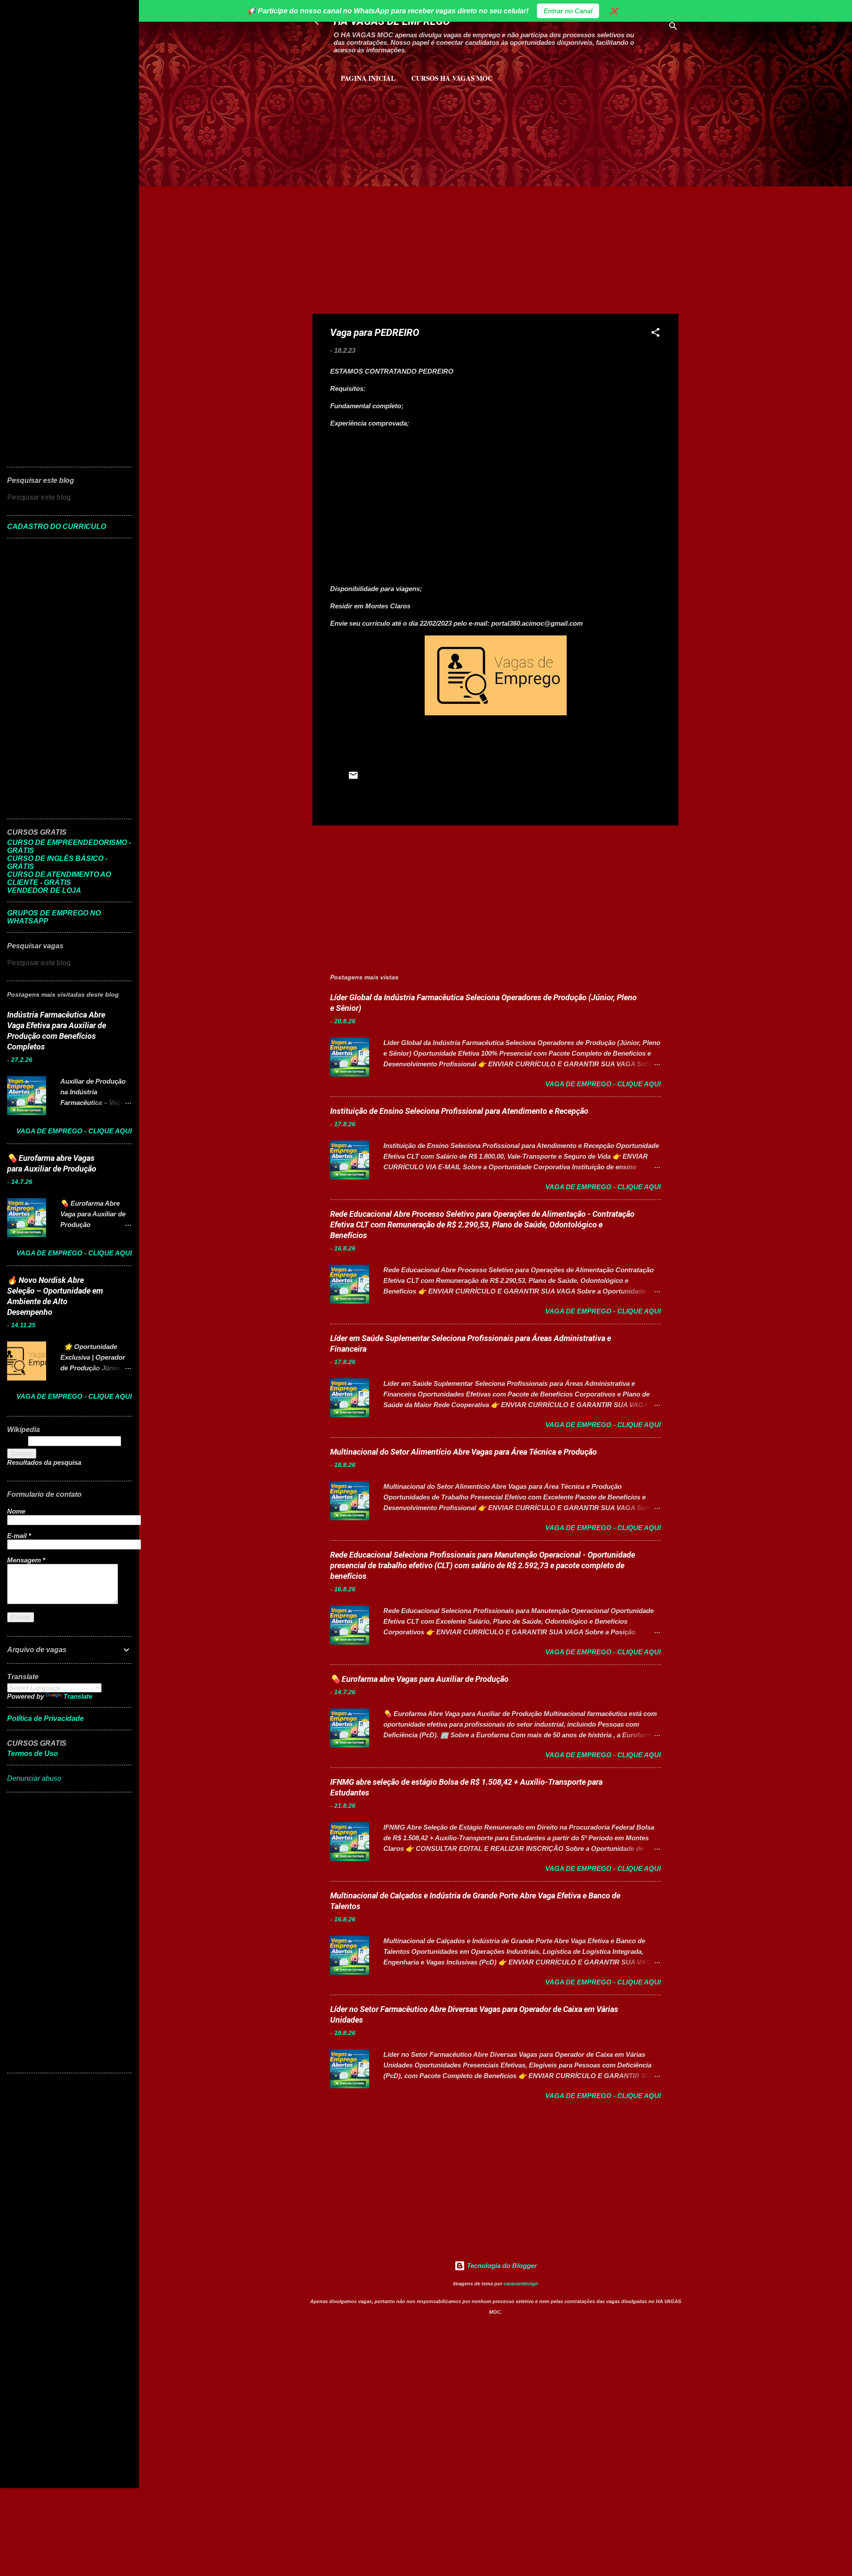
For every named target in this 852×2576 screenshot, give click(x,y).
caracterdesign (521, 2284)
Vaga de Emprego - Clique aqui (603, 1084)
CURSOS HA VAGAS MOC (452, 78)
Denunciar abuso (34, 1778)
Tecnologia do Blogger (501, 2266)
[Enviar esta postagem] (353, 778)
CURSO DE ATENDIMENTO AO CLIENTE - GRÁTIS (59, 878)
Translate (78, 1696)
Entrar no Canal (568, 11)
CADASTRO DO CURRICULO (57, 527)
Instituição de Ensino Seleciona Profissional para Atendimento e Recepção (459, 1111)
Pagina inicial (368, 78)
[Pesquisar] (673, 28)
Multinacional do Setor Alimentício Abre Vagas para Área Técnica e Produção (463, 1452)
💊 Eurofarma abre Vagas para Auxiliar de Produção (419, 1679)
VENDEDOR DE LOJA (44, 890)
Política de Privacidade (45, 1718)
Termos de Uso (33, 1753)
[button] (655, 334)
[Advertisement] (417, 129)
